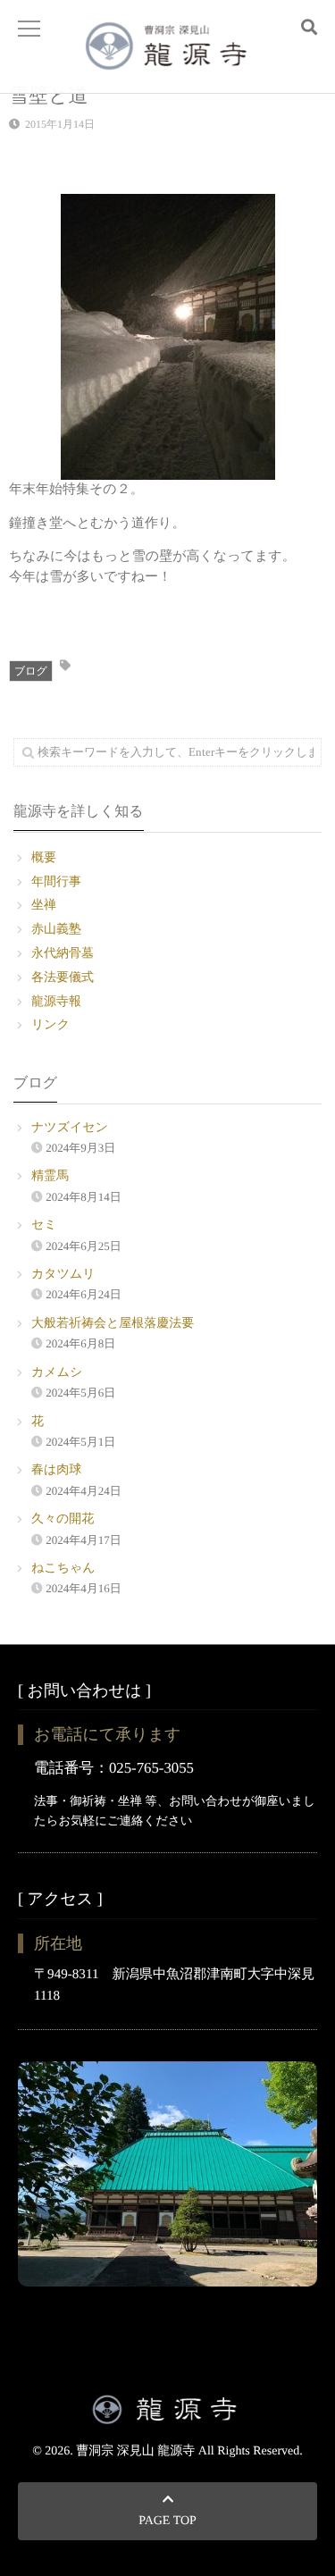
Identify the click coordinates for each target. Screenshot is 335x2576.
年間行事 (56, 882)
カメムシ (57, 1373)
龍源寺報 (56, 1002)
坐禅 (44, 906)
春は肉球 (56, 1470)
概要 (44, 858)
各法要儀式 (63, 978)
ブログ (31, 671)
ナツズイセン (70, 1128)
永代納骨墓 (63, 954)
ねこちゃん (63, 1569)
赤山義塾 (56, 930)
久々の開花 (63, 1519)
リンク (50, 1025)
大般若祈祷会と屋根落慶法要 (113, 1324)
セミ (44, 1225)
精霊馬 (50, 1176)
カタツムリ (63, 1275)
